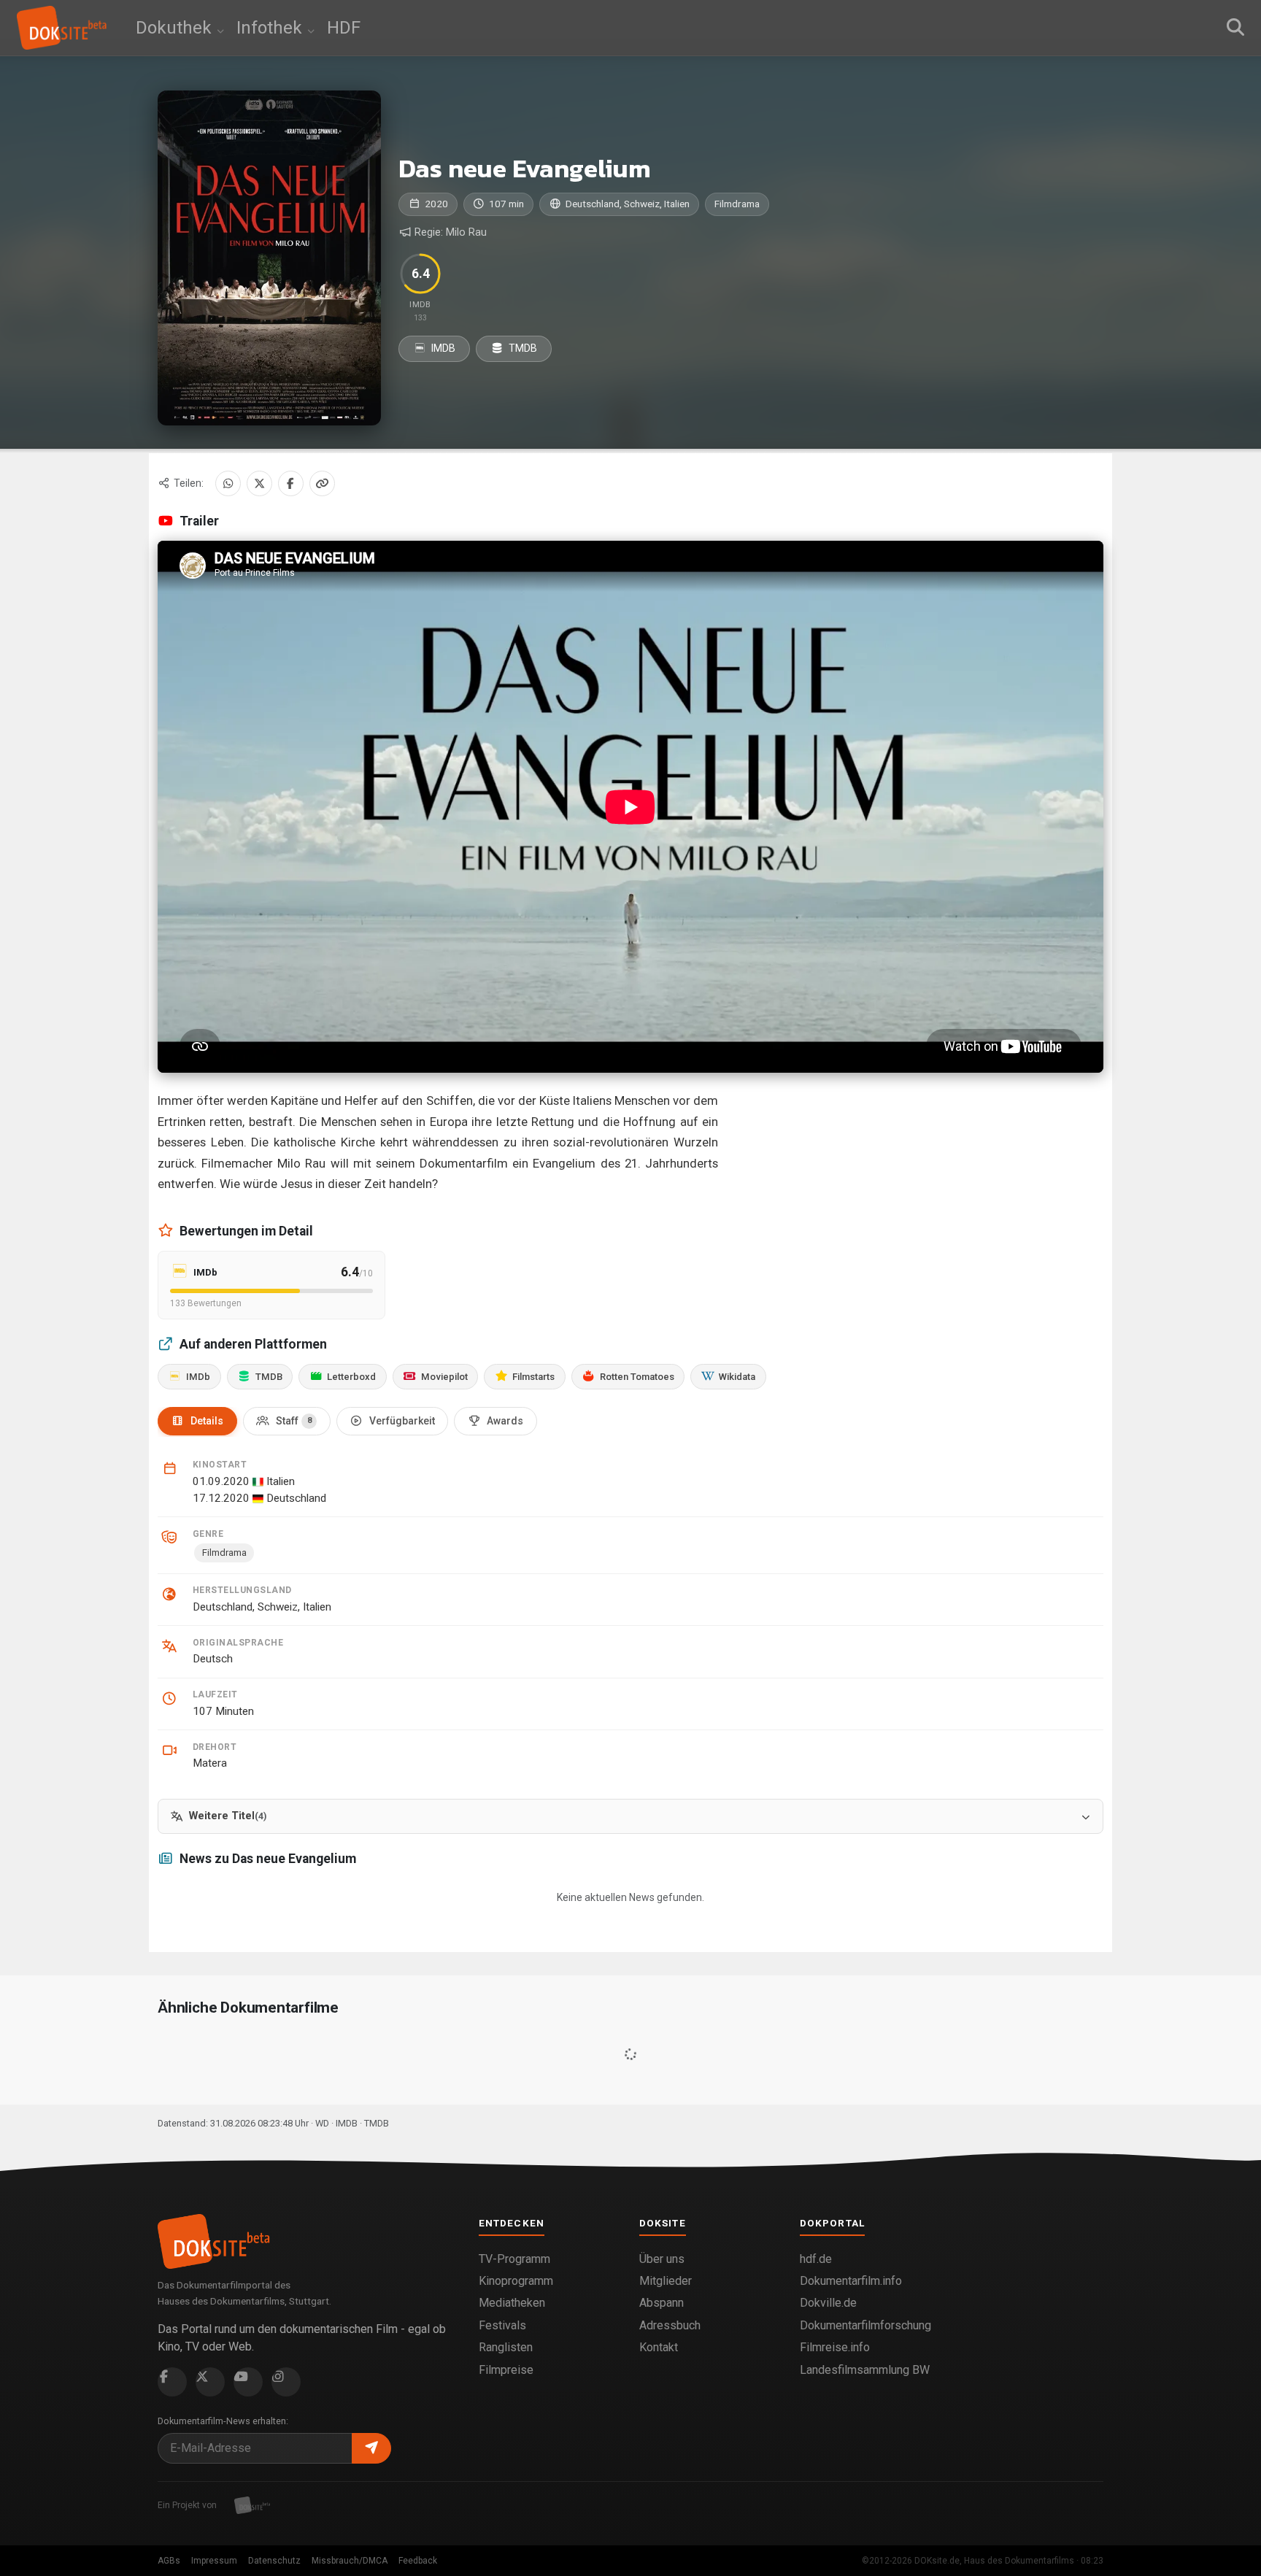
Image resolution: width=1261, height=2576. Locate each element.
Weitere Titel (228, 1816)
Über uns (662, 2259)
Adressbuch (670, 2325)
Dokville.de (828, 2303)
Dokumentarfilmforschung (865, 2325)
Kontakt (659, 2347)
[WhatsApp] (228, 483)
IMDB (442, 348)
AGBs (169, 2561)
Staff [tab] (294, 1421)
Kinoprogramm (516, 2281)
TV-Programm (514, 2259)
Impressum (214, 2561)
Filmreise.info (835, 2347)
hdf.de (816, 2259)
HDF (344, 28)
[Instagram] (286, 2382)
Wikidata (737, 1377)
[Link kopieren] (322, 483)
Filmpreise (506, 2370)
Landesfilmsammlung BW (865, 2370)
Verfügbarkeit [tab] (402, 1421)
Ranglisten (506, 2347)
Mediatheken (512, 2303)
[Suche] (1235, 28)
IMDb (198, 1377)
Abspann (662, 2303)
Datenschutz (274, 2561)
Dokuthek (176, 28)
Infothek (271, 28)
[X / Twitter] (259, 483)
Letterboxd (351, 1377)
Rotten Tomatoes (637, 1377)
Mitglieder (666, 2281)
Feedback (418, 2561)
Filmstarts (533, 1377)
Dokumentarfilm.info (851, 2281)
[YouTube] (248, 2382)
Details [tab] (207, 1421)
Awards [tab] (505, 1421)
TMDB (522, 348)
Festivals (502, 2325)
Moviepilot (444, 1377)
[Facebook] (291, 483)
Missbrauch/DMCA (350, 2561)
